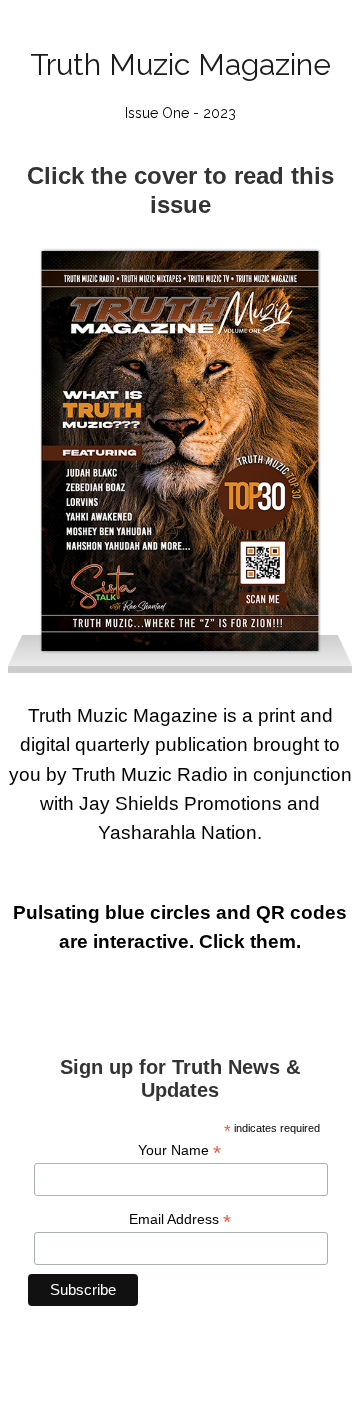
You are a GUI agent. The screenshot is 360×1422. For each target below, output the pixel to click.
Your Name (179, 1150)
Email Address (180, 1219)
